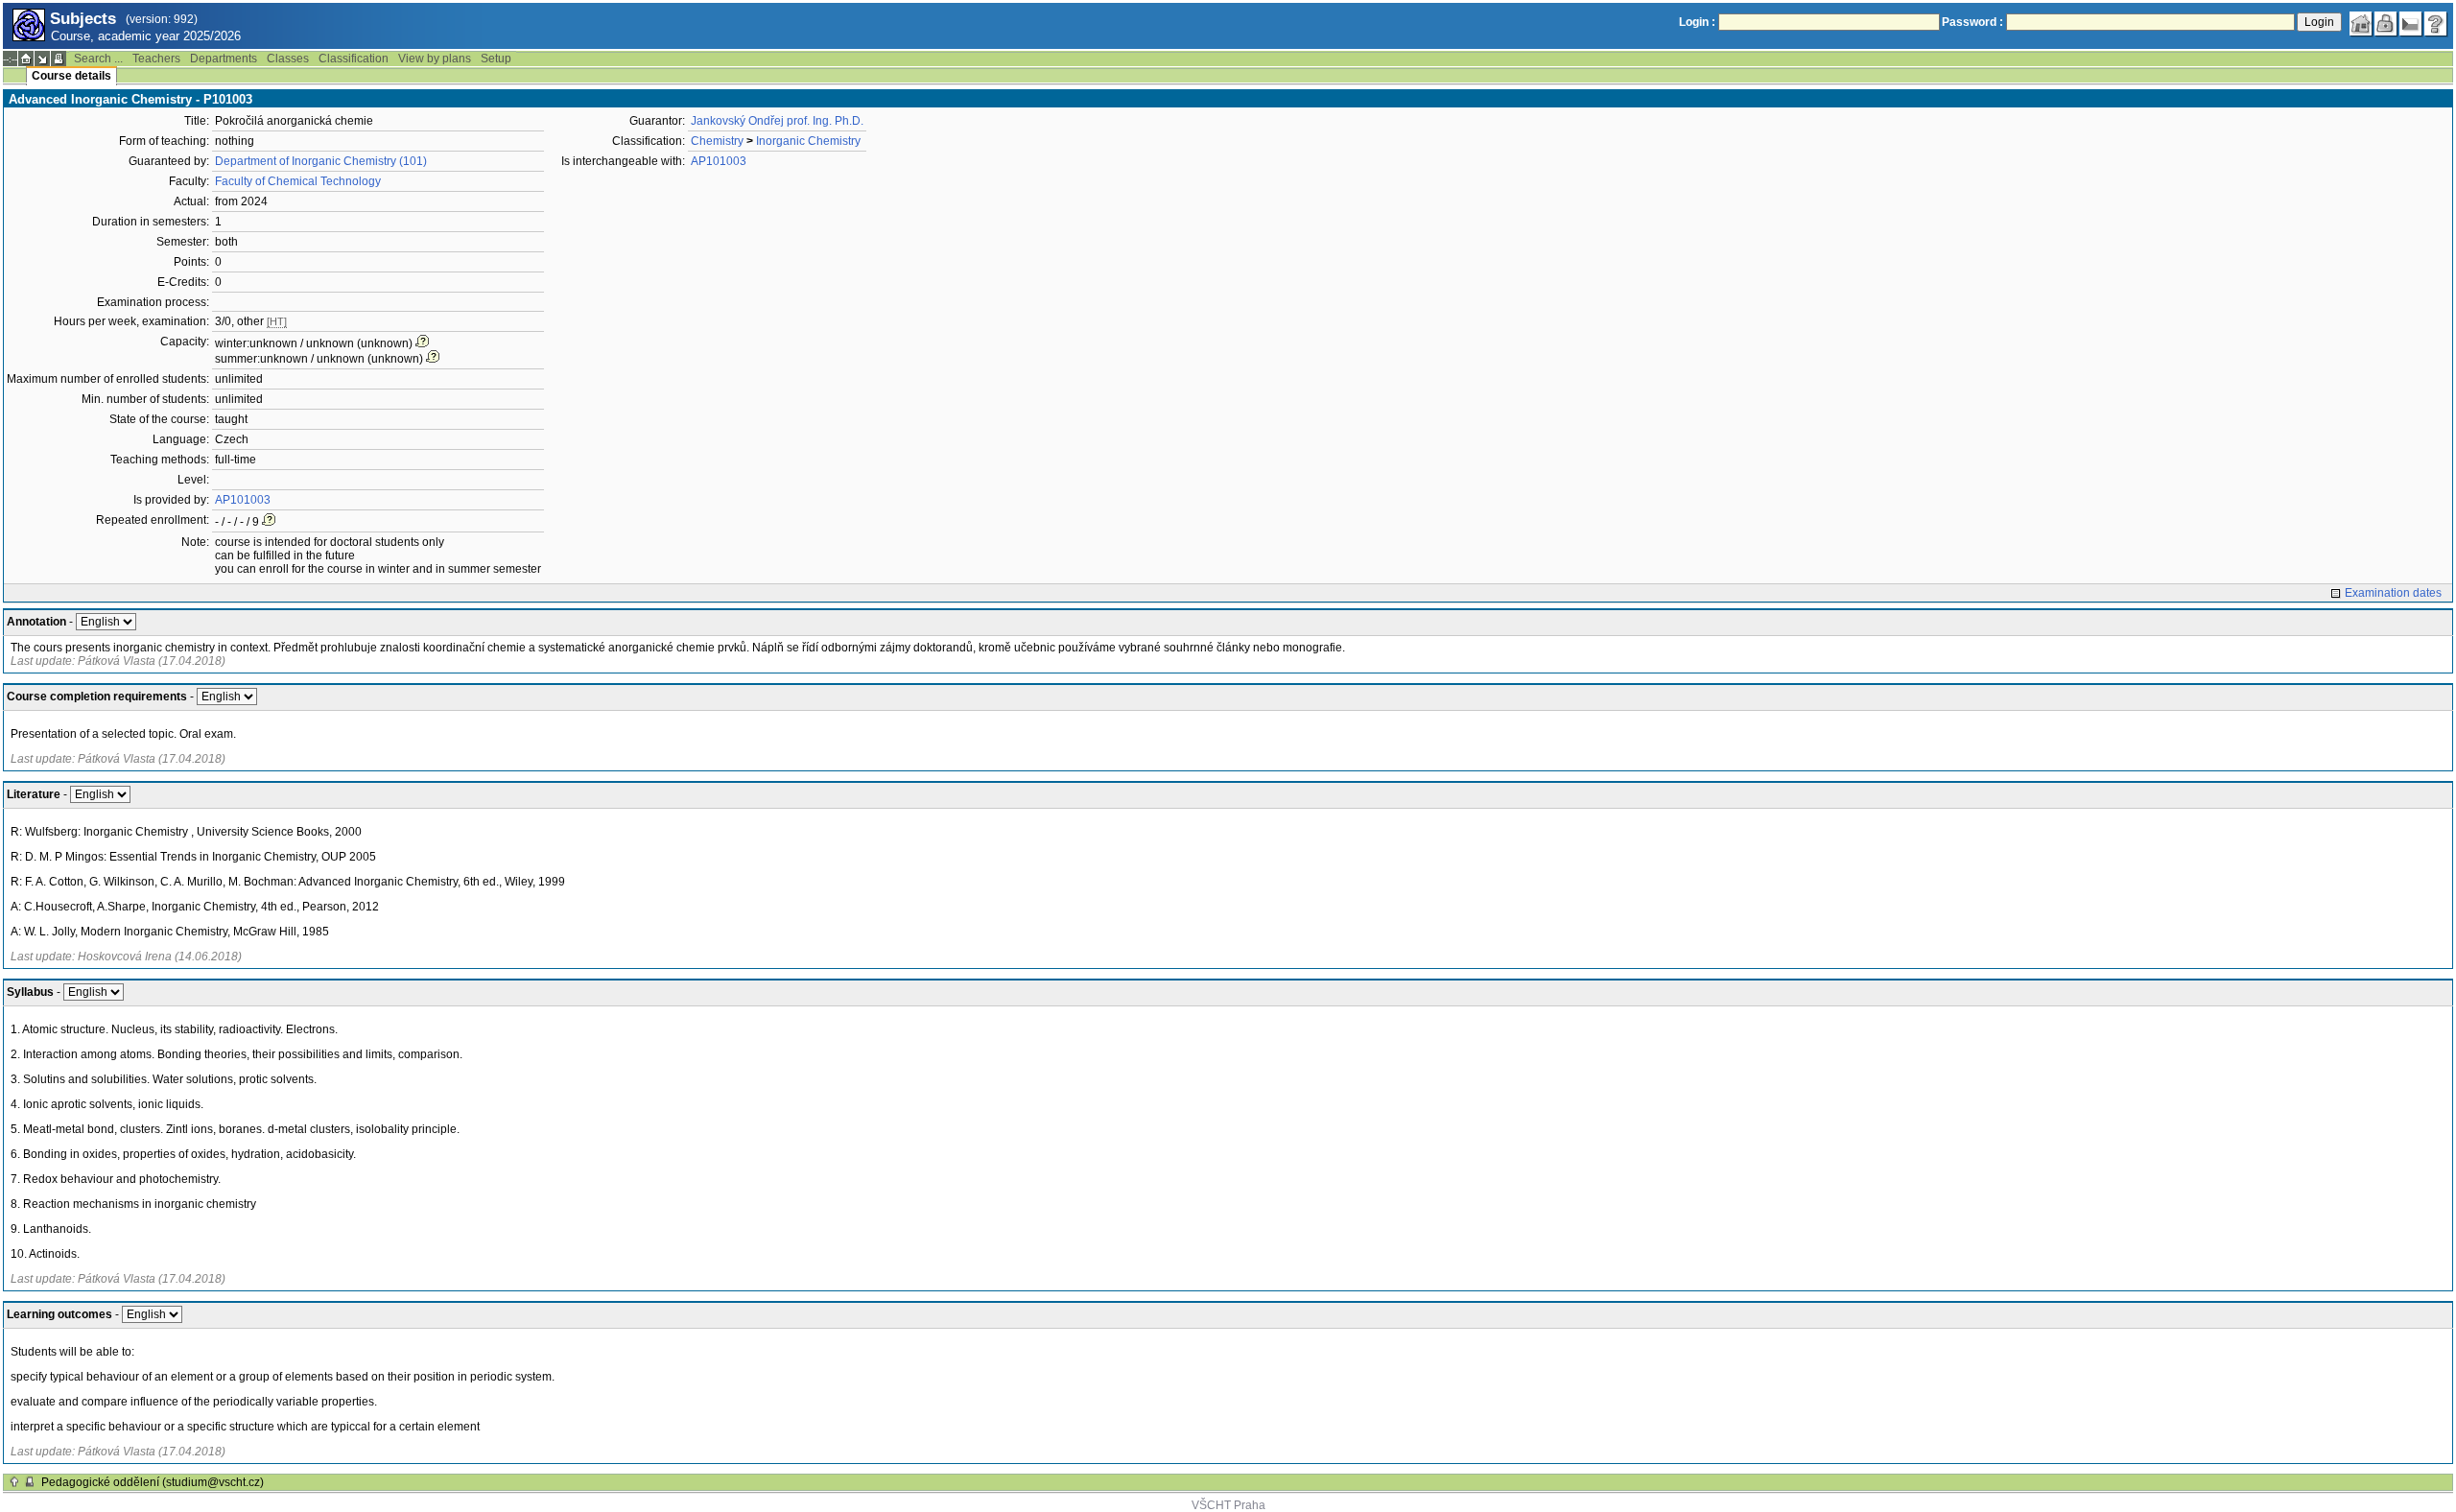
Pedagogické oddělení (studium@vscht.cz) (153, 1482)
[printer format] (59, 59)
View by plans (435, 59)
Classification (354, 59)
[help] (2436, 24)
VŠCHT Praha (1228, 1505)
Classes (288, 59)
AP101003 (243, 500)
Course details (71, 76)
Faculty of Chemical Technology (298, 181)
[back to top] (14, 1482)
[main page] (2361, 24)
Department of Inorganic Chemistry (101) (321, 161)
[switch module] (42, 59)
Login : (1697, 22)
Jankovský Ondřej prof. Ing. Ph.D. (777, 121)
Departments (224, 59)
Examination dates (2393, 593)
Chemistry (717, 141)
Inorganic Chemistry (808, 141)
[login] (2386, 24)
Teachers (156, 59)
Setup (496, 59)
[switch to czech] (2411, 24)
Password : (1972, 22)
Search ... (98, 59)
